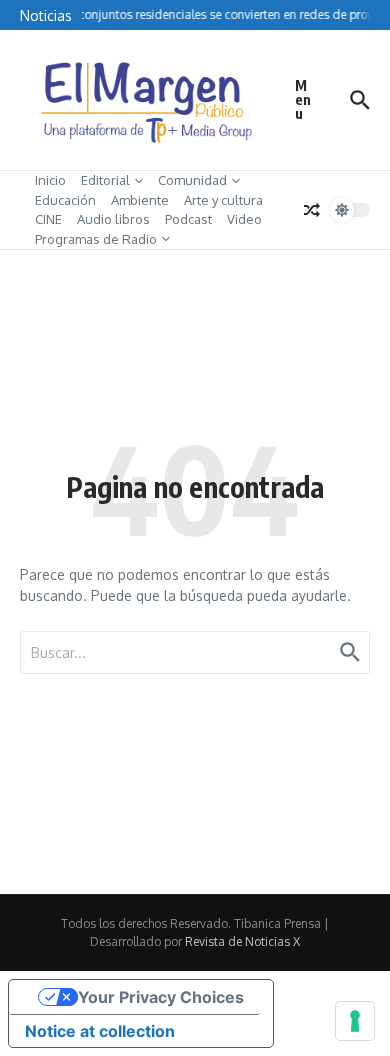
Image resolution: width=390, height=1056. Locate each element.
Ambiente (140, 200)
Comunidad (192, 180)
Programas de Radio (96, 239)
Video (244, 219)
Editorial (105, 180)
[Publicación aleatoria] (312, 210)
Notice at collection (100, 1031)
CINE (48, 219)
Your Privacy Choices (161, 997)
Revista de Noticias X (242, 941)
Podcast (188, 219)
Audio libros (113, 219)
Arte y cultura (223, 200)
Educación (65, 200)
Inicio (50, 180)
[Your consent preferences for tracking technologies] (355, 1021)
